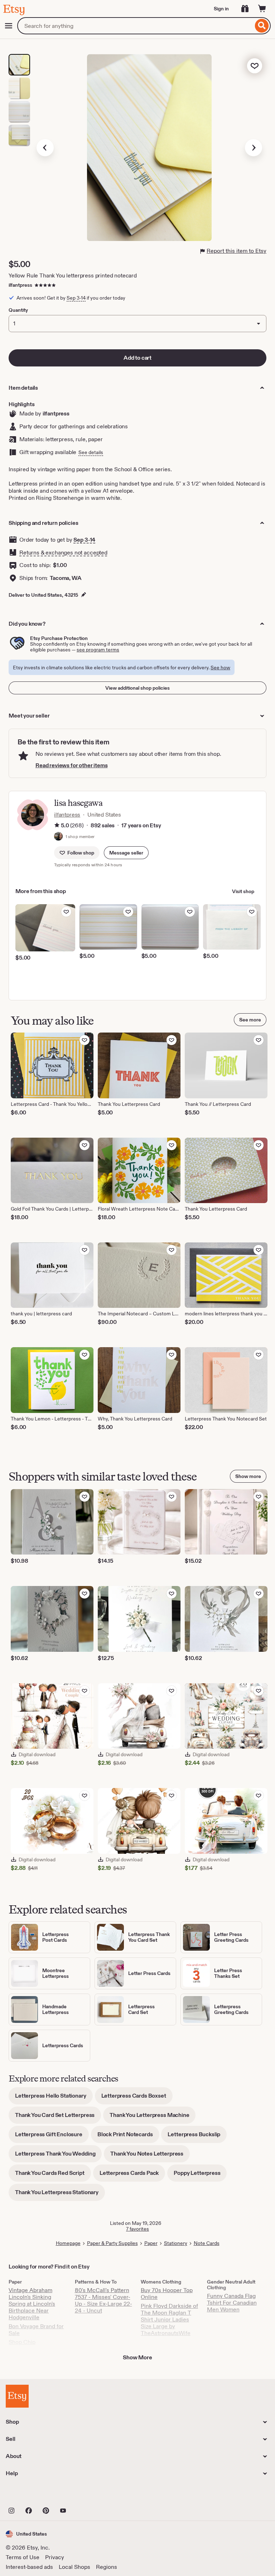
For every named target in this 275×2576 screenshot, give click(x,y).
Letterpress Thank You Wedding (58, 2156)
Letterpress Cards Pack (132, 2175)
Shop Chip (22, 2342)
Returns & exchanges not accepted (63, 553)
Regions (107, 2567)
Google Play (84, 2495)
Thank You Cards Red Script (53, 2175)
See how (220, 668)
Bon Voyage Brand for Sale (36, 2330)
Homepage (68, 2243)
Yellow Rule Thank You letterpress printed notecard (73, 275)
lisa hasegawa (78, 803)
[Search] (262, 26)
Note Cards (207, 2243)
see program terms (98, 650)
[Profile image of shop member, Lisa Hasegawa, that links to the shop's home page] (58, 837)
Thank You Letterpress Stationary (60, 2195)
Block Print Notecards (128, 2137)
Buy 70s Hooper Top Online (167, 2294)
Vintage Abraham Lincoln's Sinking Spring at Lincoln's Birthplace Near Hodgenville (32, 2304)
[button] (126, 853)
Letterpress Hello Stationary (54, 2098)
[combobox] (135, 26)
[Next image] (254, 148)
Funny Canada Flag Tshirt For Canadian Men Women (232, 2303)
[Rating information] (57, 826)
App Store (30, 2495)
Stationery (176, 2243)
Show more (248, 1476)
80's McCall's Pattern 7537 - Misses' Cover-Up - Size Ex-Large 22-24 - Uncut (103, 2300)
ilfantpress (20, 285)
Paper (151, 2243)
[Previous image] (45, 148)
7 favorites (137, 2229)
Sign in (221, 9)
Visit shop (243, 891)
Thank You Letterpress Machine (153, 2117)
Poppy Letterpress (200, 2175)
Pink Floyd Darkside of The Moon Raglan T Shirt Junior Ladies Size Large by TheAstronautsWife (169, 2319)
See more (250, 1020)
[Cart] (262, 9)
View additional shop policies (137, 688)
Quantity (18, 310)
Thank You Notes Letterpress (150, 2156)
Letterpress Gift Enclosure (52, 2137)
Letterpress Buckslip (197, 2137)
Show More (137, 2357)
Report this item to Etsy (237, 251)
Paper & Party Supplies (112, 2243)
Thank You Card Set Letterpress (58, 2117)
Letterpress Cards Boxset (137, 2098)
